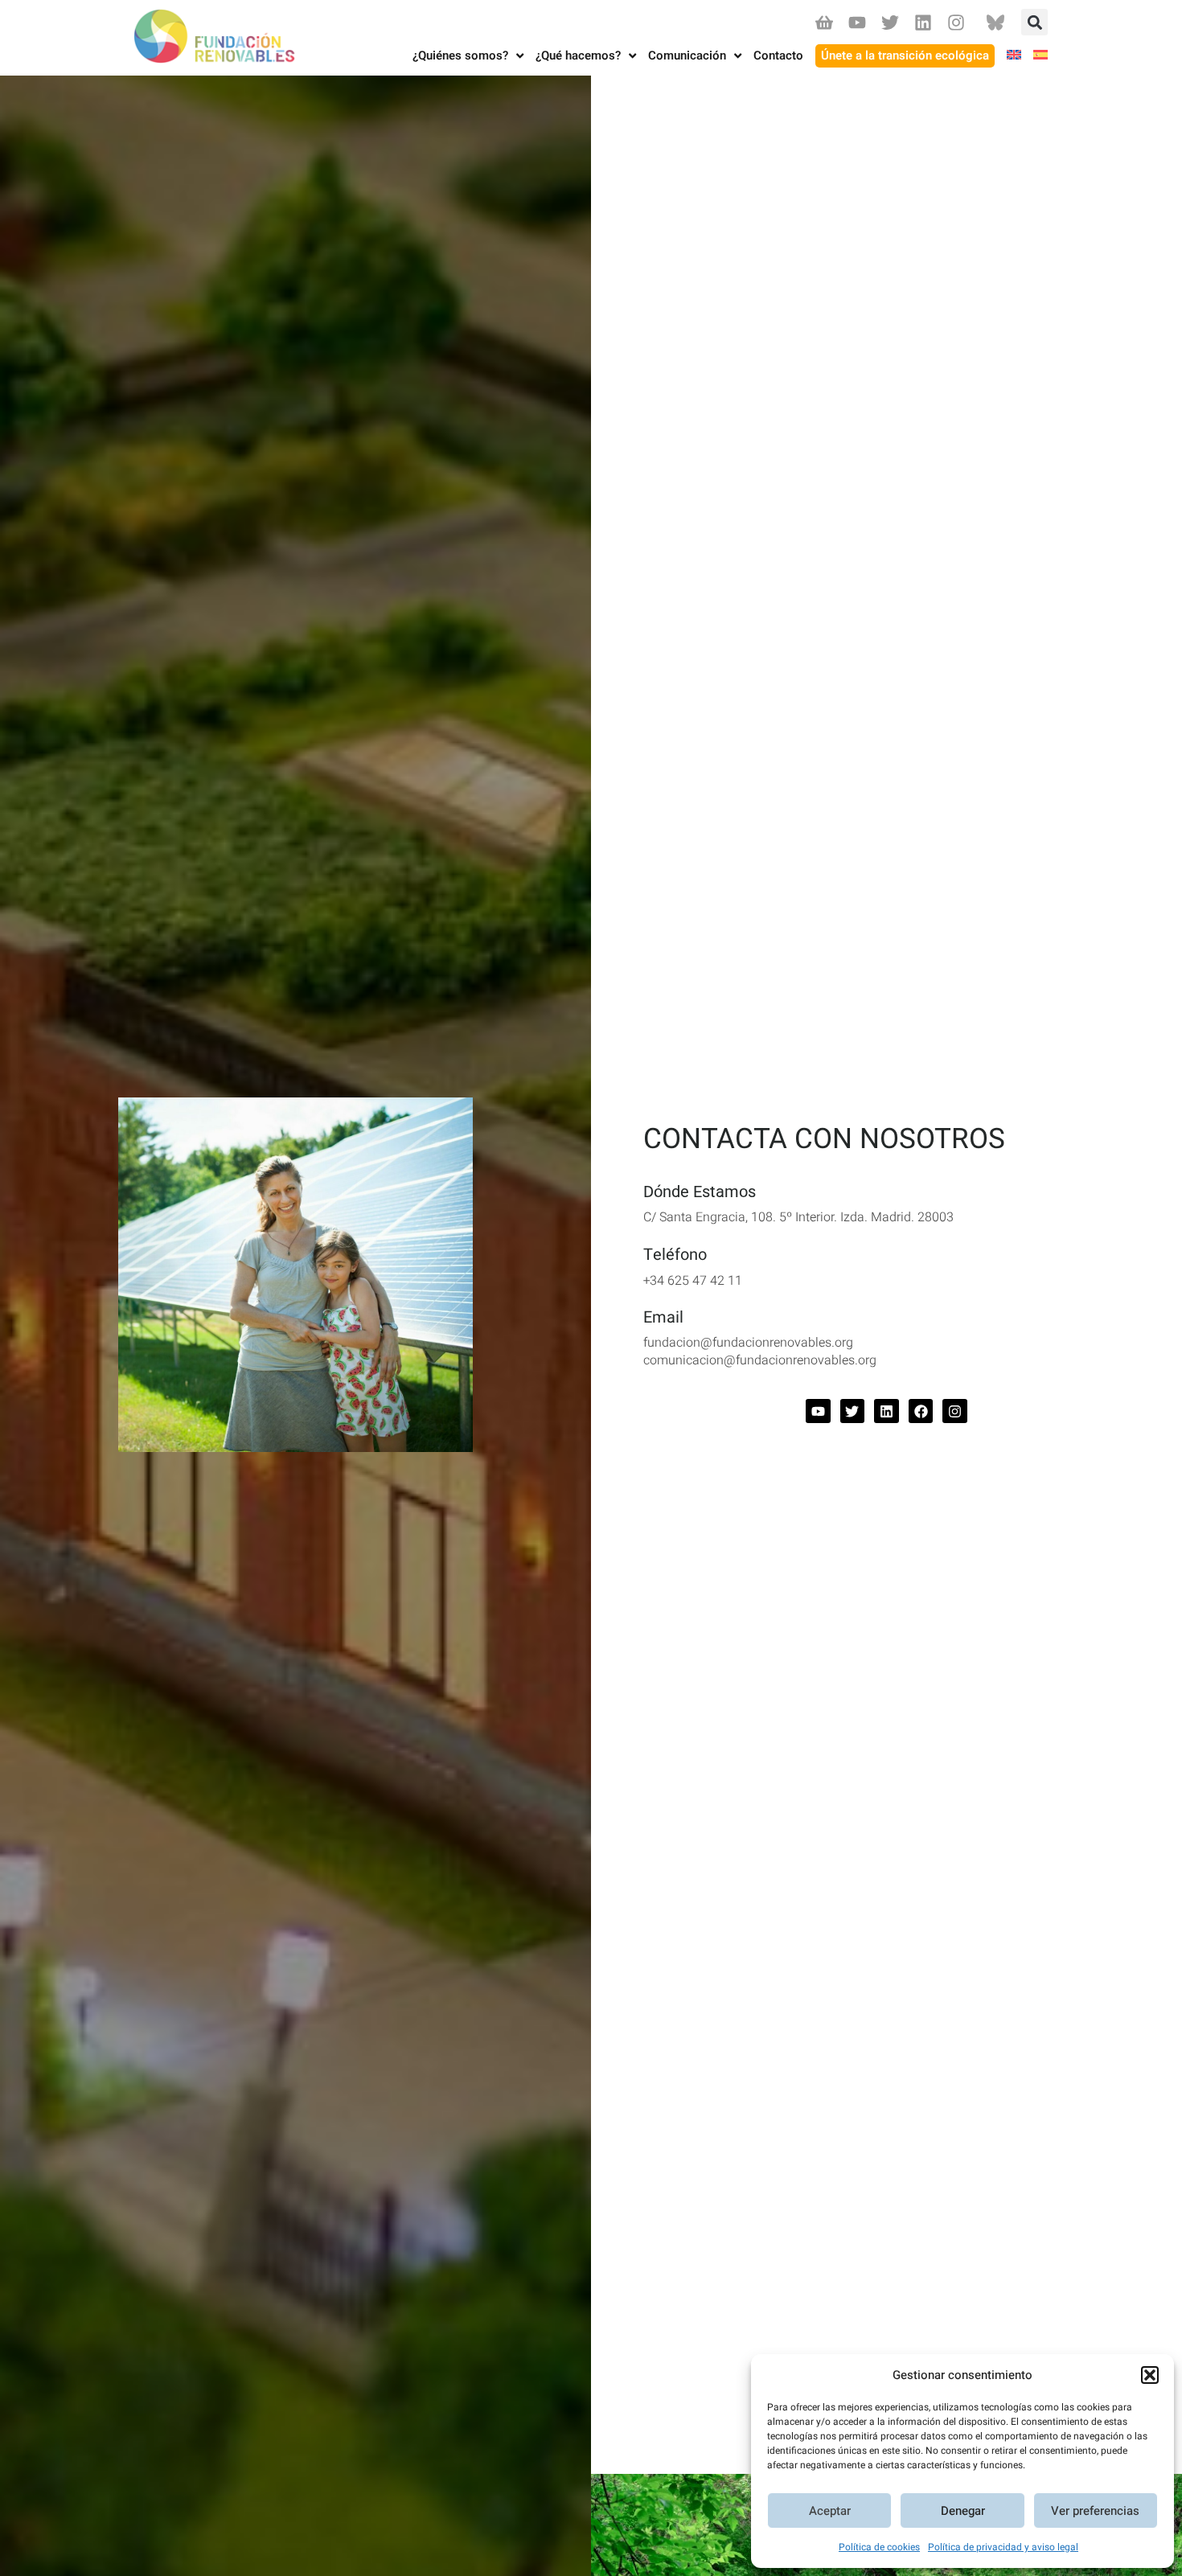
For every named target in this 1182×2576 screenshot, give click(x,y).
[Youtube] (857, 22)
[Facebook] (921, 1411)
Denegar (963, 2511)
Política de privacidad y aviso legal (1003, 2547)
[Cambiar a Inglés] (1008, 56)
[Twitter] (890, 22)
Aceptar (830, 2511)
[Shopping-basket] (824, 22)
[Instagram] (956, 22)
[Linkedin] (923, 22)
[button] (1150, 2375)
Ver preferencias (1095, 2511)
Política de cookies (879, 2547)
